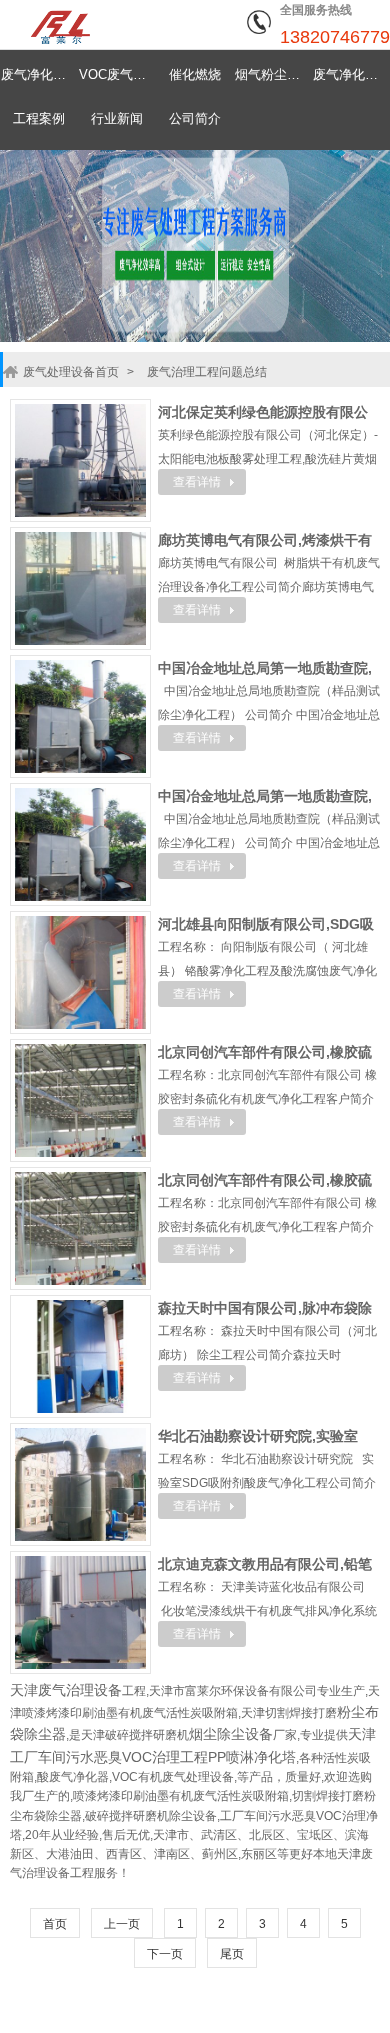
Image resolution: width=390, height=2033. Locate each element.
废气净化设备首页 (39, 74)
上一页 (122, 1924)
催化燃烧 (195, 74)
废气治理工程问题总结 (207, 372)
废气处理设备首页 (71, 372)
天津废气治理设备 (66, 1690)
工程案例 (39, 118)
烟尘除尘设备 (231, 1734)
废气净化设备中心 (351, 74)
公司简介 (195, 118)
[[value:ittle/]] (80, 459)
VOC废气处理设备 (117, 74)
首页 (55, 1924)
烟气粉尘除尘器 (273, 74)
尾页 (232, 1954)
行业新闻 (117, 118)
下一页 (165, 1954)
